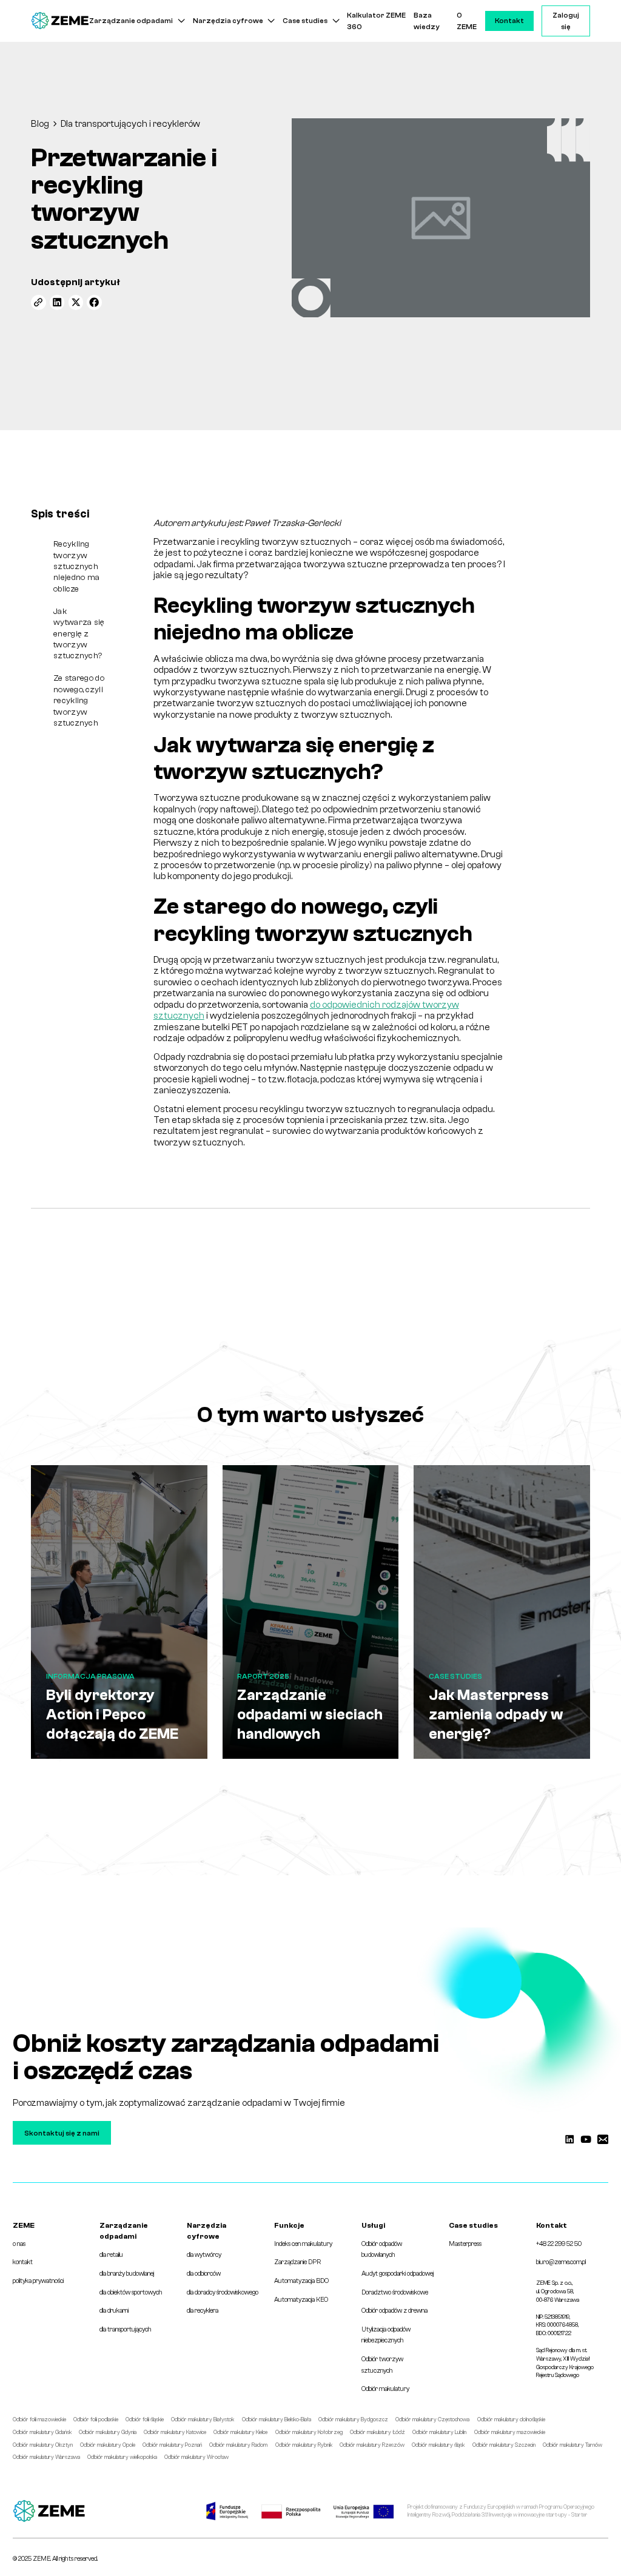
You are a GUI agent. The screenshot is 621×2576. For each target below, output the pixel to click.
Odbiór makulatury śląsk (438, 2445)
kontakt (23, 2262)
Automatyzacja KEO (301, 2300)
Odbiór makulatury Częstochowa (432, 2419)
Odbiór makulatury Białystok (203, 2419)
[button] (137, 21)
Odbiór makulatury (385, 2389)
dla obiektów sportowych (131, 2292)
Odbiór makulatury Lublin (439, 2432)
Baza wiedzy (427, 21)
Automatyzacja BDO (301, 2281)
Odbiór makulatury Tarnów (572, 2445)
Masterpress (465, 2244)
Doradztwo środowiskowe (395, 2292)
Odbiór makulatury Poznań (172, 2445)
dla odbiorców (204, 2274)
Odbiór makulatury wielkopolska (122, 2457)
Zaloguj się (566, 21)
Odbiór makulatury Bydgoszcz (353, 2419)
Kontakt (509, 21)
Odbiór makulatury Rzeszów (372, 2445)
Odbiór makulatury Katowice (175, 2432)
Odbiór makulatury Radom (238, 2445)
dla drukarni (114, 2311)
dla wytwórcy (204, 2255)
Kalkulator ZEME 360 (376, 21)
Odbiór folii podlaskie (96, 2419)
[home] (60, 21)
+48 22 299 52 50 (559, 2244)
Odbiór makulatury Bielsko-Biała (277, 2419)
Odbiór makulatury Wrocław (196, 2457)
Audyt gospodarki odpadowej (398, 2274)
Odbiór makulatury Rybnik (304, 2445)
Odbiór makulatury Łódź (378, 2432)
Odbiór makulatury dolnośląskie (511, 2419)
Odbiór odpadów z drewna (394, 2311)
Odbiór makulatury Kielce (240, 2432)
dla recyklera (203, 2311)
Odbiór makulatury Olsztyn (43, 2445)
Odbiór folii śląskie (145, 2419)
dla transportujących (126, 2329)
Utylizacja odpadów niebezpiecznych (386, 2335)
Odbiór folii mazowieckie (39, 2419)
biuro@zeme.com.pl (561, 2262)
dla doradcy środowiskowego (223, 2292)
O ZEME (467, 21)
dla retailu (111, 2255)
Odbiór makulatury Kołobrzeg (309, 2432)
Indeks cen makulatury (303, 2244)
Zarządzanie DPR (297, 2262)
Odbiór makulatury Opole (108, 2445)
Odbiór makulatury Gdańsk (42, 2432)
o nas (19, 2244)
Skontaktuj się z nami (62, 2133)
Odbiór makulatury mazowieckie (510, 2432)
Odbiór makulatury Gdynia (108, 2432)
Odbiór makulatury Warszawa (46, 2457)
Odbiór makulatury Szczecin (504, 2445)
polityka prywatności (38, 2281)
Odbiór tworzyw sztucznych (382, 2365)
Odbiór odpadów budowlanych (382, 2249)
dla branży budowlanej (127, 2274)
